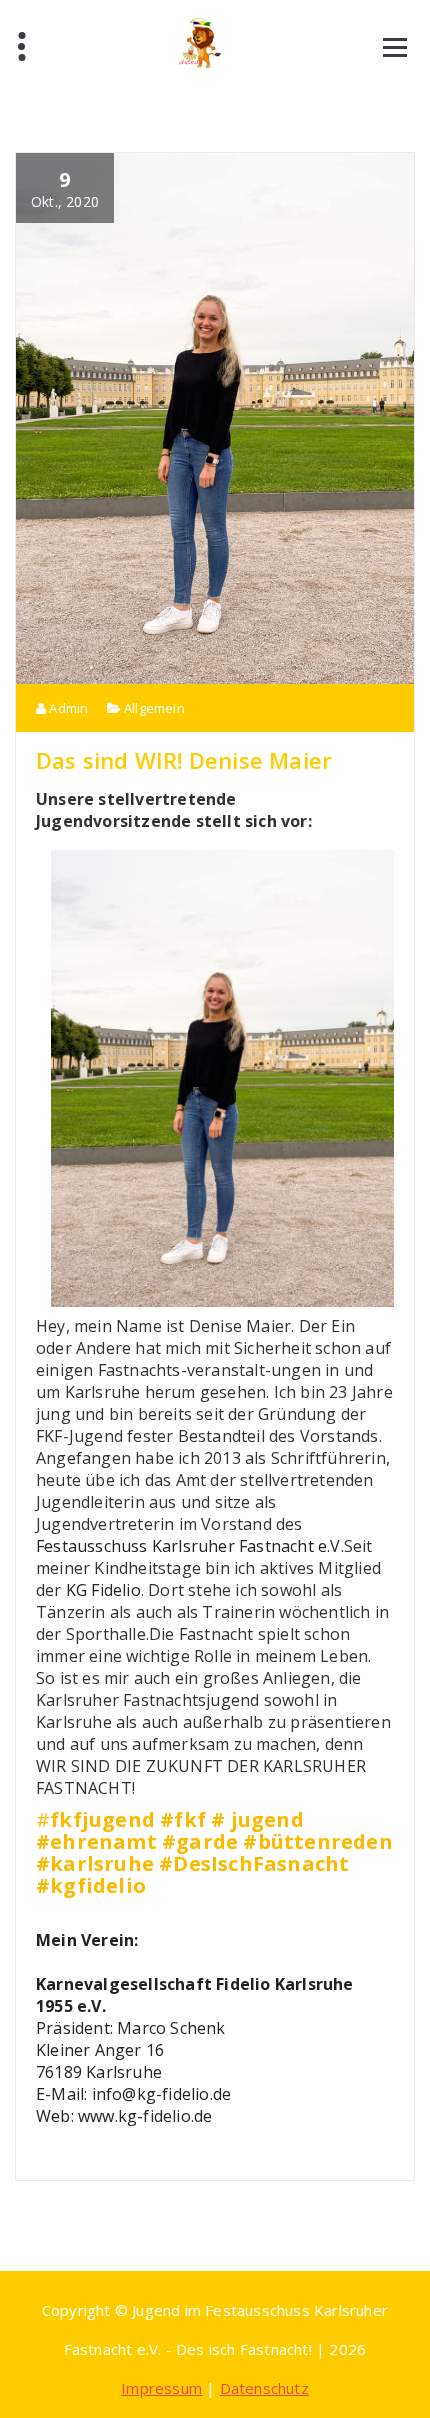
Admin (67, 708)
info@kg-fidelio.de (162, 2094)
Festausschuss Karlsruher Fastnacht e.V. (190, 1546)
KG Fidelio (103, 1590)
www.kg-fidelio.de (145, 2116)
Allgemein (154, 708)
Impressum (161, 2388)
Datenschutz (264, 2388)
